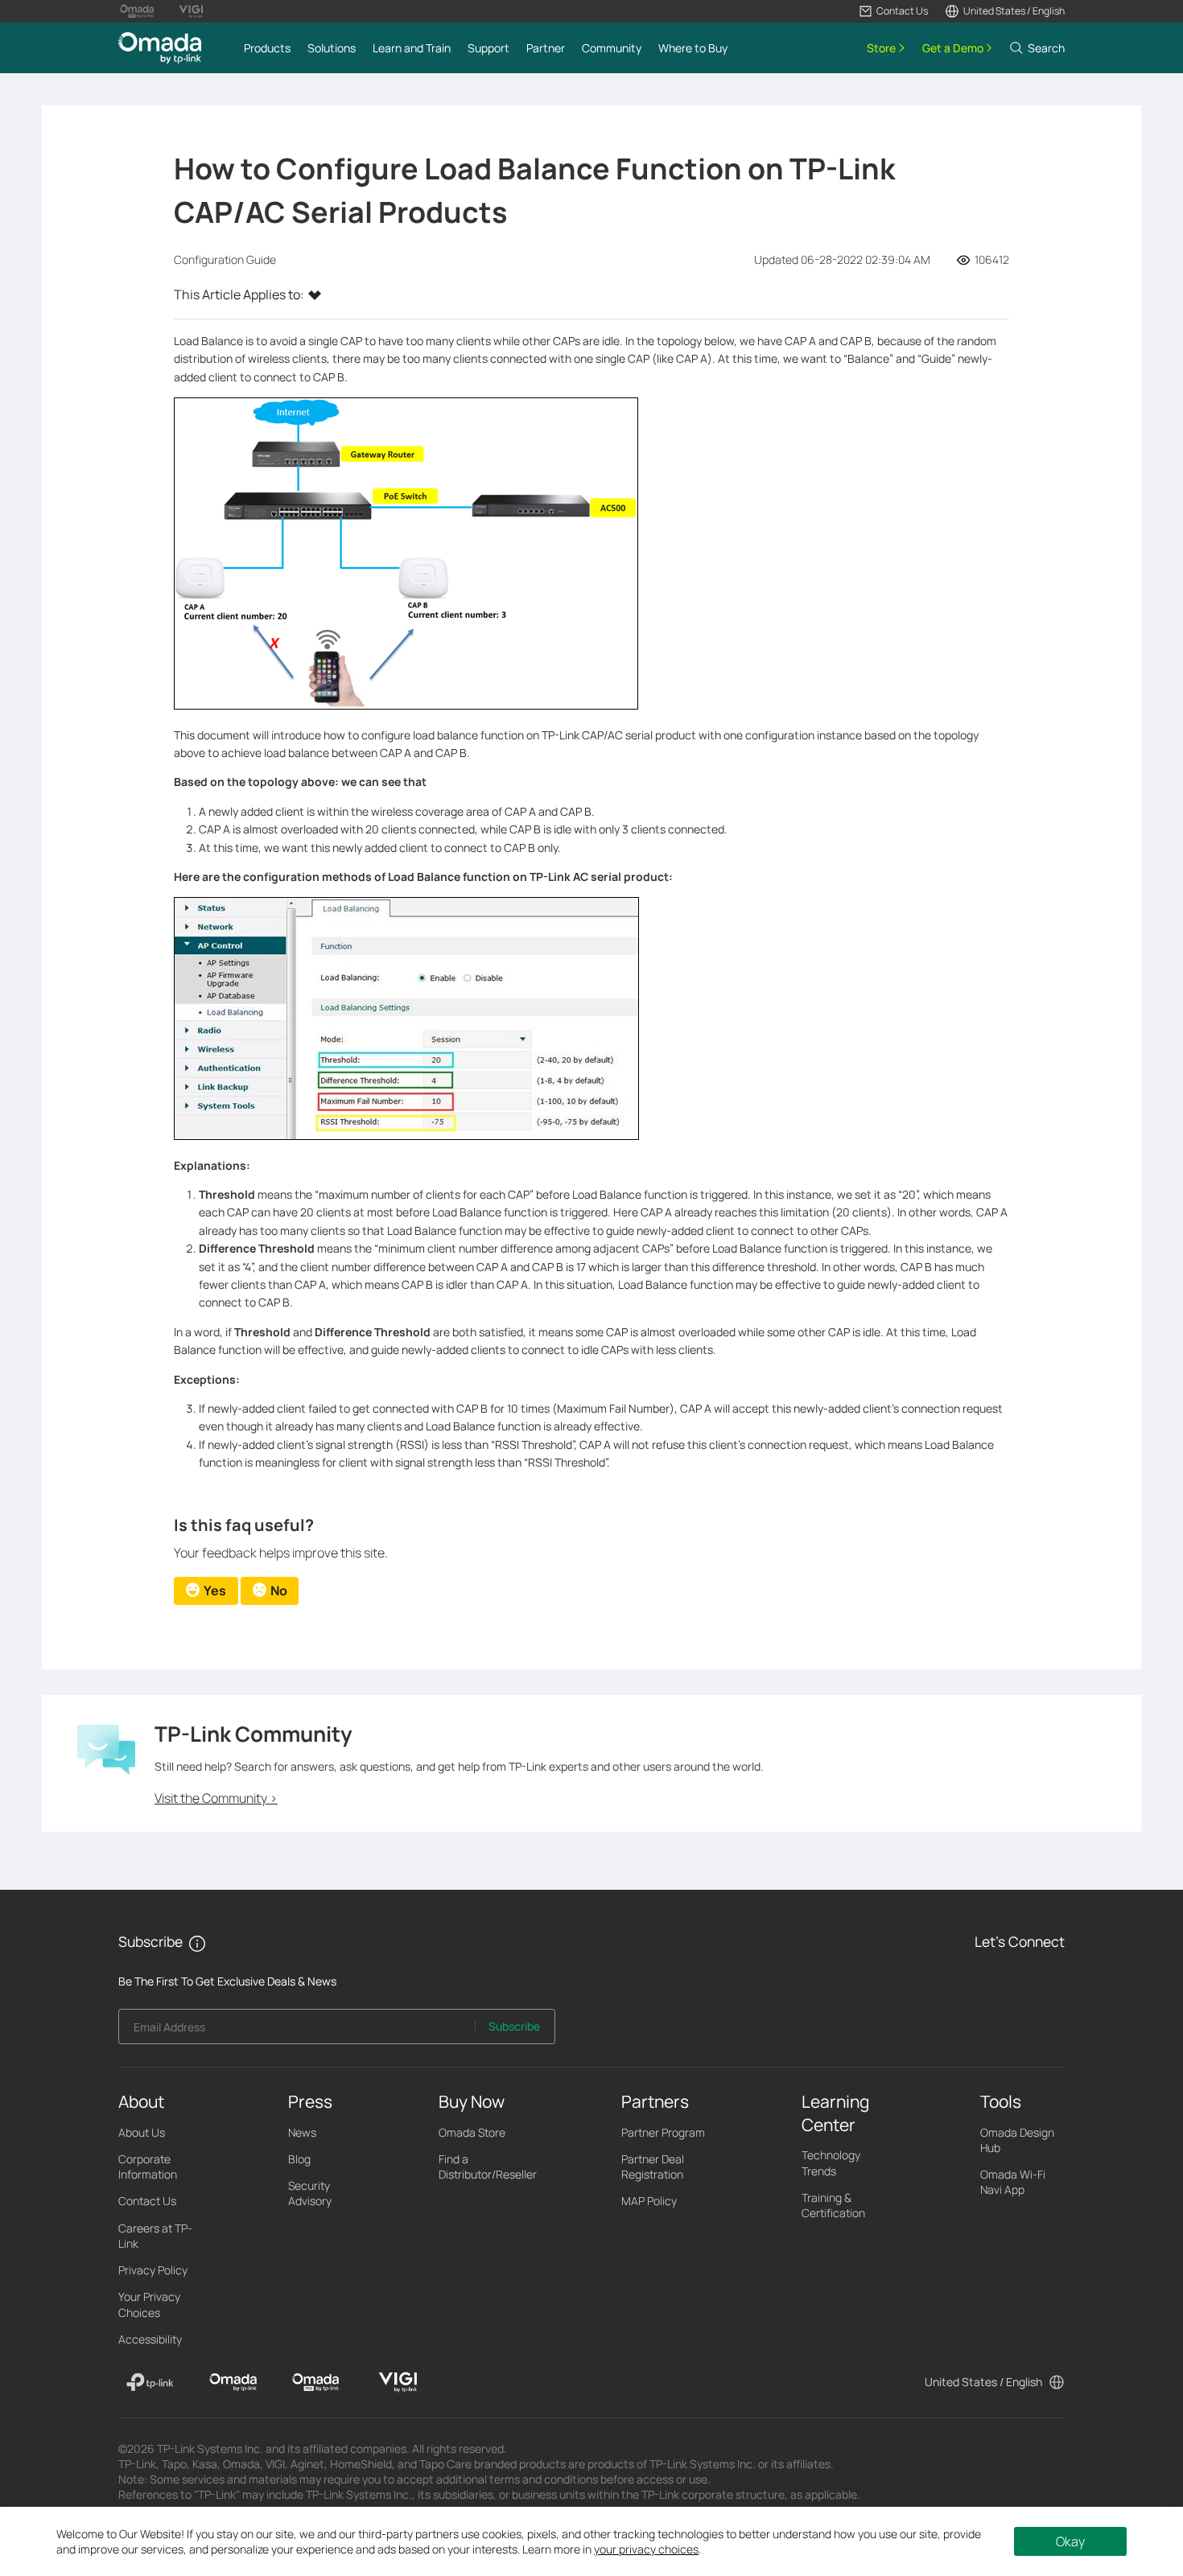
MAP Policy (649, 2201)
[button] (894, 11)
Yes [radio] (215, 1590)
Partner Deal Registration (653, 2167)
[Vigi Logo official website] (191, 11)
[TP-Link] (150, 2382)
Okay (1070, 2541)
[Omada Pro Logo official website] (137, 11)
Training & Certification (833, 2205)
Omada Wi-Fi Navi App (1013, 2182)
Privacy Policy (153, 2270)
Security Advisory (310, 2193)
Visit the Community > (216, 1798)
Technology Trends (831, 2162)
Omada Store (472, 2132)
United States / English (983, 2382)
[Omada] (233, 2382)
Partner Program (663, 2132)
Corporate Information (148, 2167)
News (302, 2132)
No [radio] (279, 1590)
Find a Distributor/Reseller (488, 2167)
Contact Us (147, 2201)
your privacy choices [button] (646, 2549)
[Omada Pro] (316, 2382)
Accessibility (150, 2339)
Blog (299, 2159)
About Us (142, 2132)
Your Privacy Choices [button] (149, 2304)
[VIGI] (398, 2382)
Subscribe (514, 2026)
